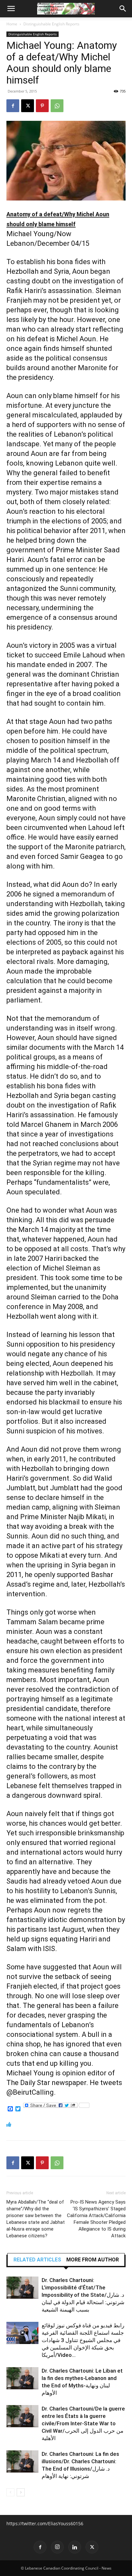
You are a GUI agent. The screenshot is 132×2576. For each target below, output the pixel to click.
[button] (11, 9)
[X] (28, 106)
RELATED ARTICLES (37, 2260)
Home (12, 24)
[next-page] (21, 2492)
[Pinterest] (42, 106)
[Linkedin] (75, 2547)
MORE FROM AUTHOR (93, 2260)
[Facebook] (13, 106)
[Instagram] (57, 2547)
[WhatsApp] (57, 106)
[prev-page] (10, 2492)
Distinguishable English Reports (51, 24)
